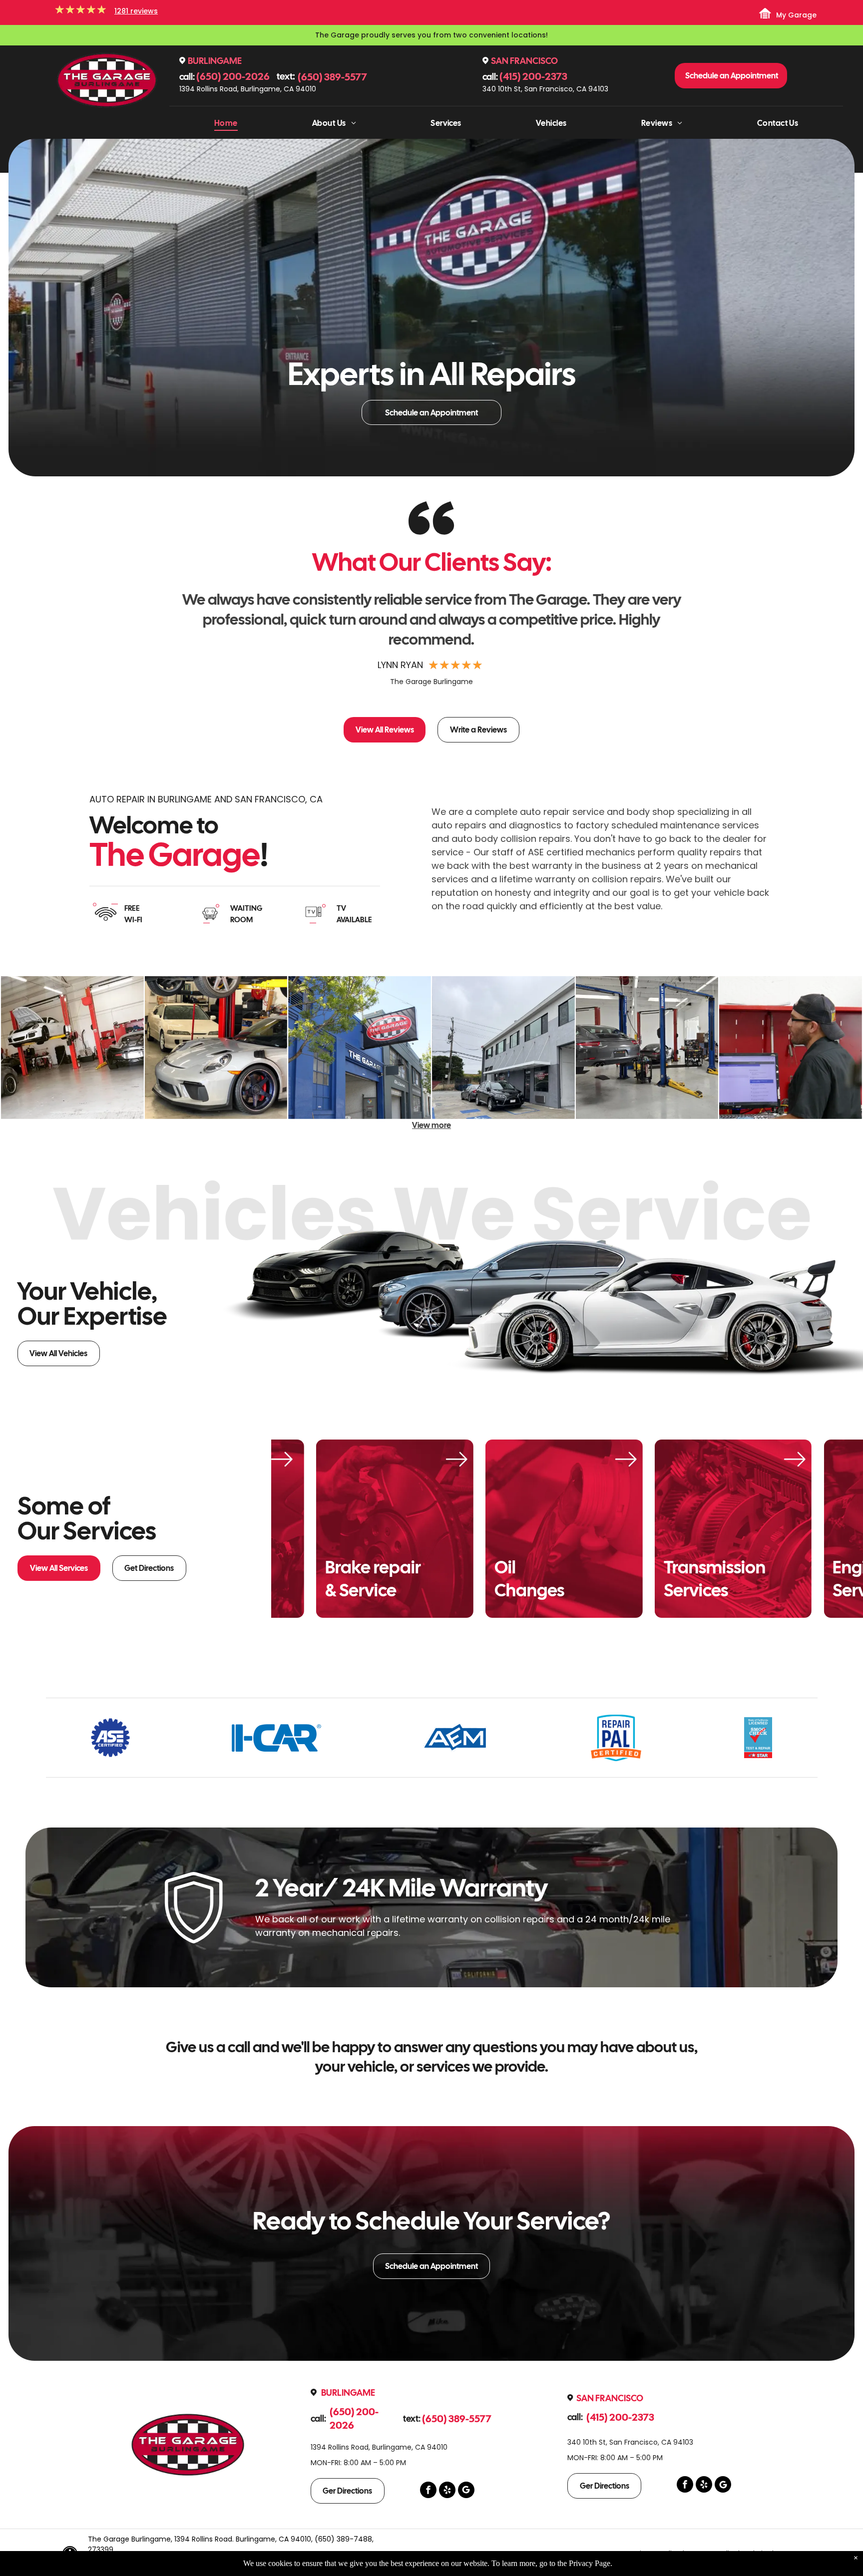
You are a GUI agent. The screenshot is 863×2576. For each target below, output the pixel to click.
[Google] (466, 2491)
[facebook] (428, 2491)
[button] (709, 648)
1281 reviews (136, 11)
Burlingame (215, 61)
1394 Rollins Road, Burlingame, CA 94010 (248, 89)
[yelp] (447, 2491)
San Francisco (524, 61)
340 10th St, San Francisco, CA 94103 (545, 89)
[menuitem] (226, 123)
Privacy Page (590, 2563)
